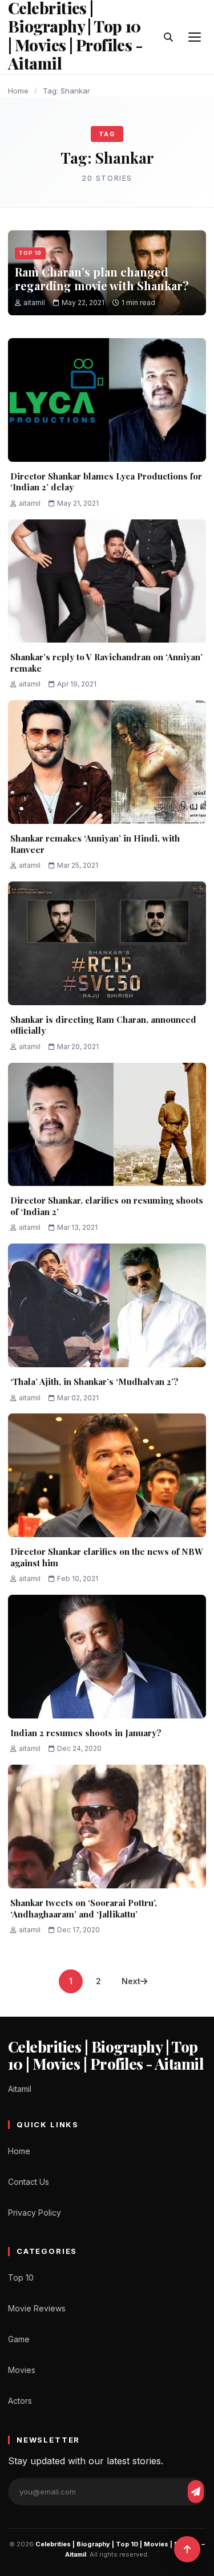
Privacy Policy (35, 2213)
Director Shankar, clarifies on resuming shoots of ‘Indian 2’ (107, 1206)
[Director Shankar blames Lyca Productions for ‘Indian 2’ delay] (107, 400)
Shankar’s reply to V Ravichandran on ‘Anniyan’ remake (106, 663)
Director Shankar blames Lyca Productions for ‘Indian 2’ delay (106, 482)
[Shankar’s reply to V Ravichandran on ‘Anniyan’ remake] (107, 581)
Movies (22, 2370)
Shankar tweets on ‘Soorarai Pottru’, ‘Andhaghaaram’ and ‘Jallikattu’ (84, 1908)
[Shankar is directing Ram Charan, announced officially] (107, 943)
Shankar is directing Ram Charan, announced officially (103, 1025)
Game (19, 2339)
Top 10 (30, 253)
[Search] (168, 37)
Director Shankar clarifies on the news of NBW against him (107, 1557)
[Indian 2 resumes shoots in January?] (107, 1657)
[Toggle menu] (195, 37)
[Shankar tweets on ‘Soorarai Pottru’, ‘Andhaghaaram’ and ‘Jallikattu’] (107, 1827)
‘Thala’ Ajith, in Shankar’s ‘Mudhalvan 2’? (94, 1382)
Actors (20, 2401)
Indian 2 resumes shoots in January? (86, 1733)
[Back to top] (187, 2549)
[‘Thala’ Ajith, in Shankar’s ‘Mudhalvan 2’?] (107, 1305)
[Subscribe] (196, 2492)
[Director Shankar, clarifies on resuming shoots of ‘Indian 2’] (107, 1125)
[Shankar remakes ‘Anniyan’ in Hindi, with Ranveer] (107, 762)
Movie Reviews (37, 2308)
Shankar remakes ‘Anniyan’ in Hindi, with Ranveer (95, 844)
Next (131, 1981)
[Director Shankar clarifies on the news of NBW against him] (107, 1475)
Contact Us (29, 2182)
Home (18, 91)
